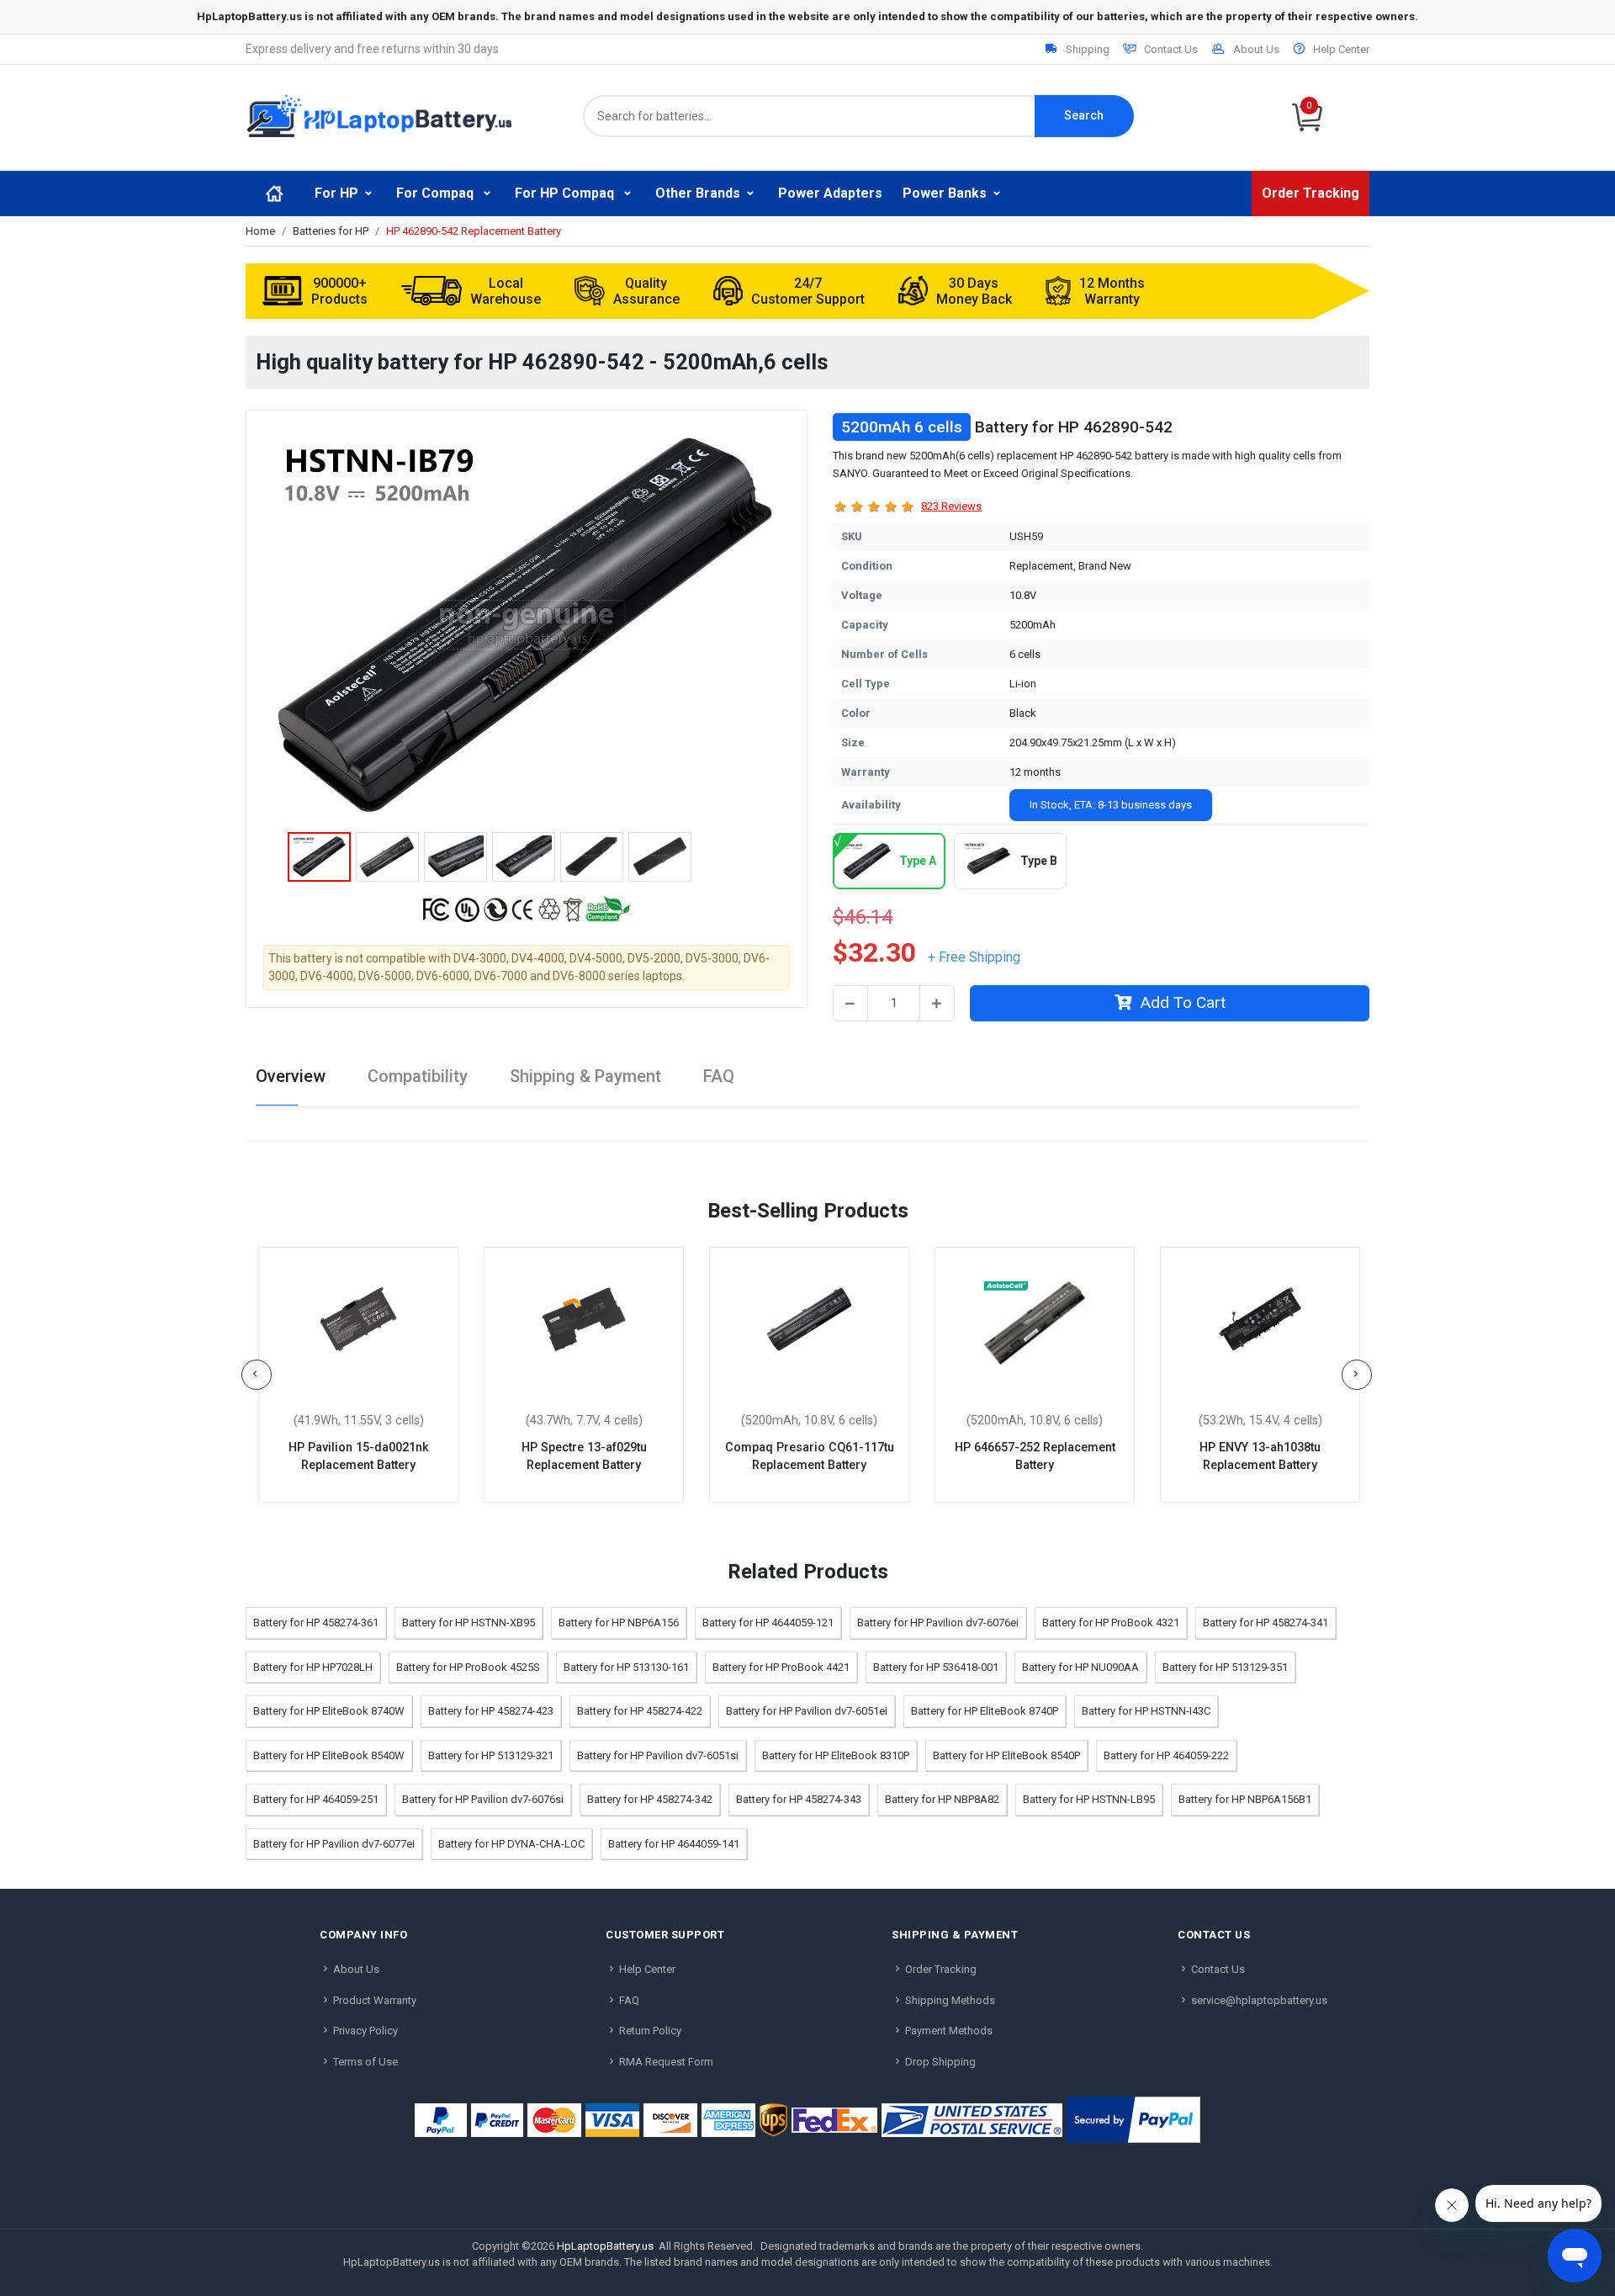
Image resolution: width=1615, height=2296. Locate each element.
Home (260, 231)
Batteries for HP (331, 231)
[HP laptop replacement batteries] (379, 115)
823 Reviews (951, 506)
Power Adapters (830, 193)
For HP (336, 193)
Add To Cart (1183, 1002)
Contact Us (1171, 49)
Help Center (1341, 49)
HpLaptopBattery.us (605, 2246)
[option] (527, 625)
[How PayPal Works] (1133, 2120)
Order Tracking (1311, 193)
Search (1084, 115)
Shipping (1088, 49)
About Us (1256, 49)
